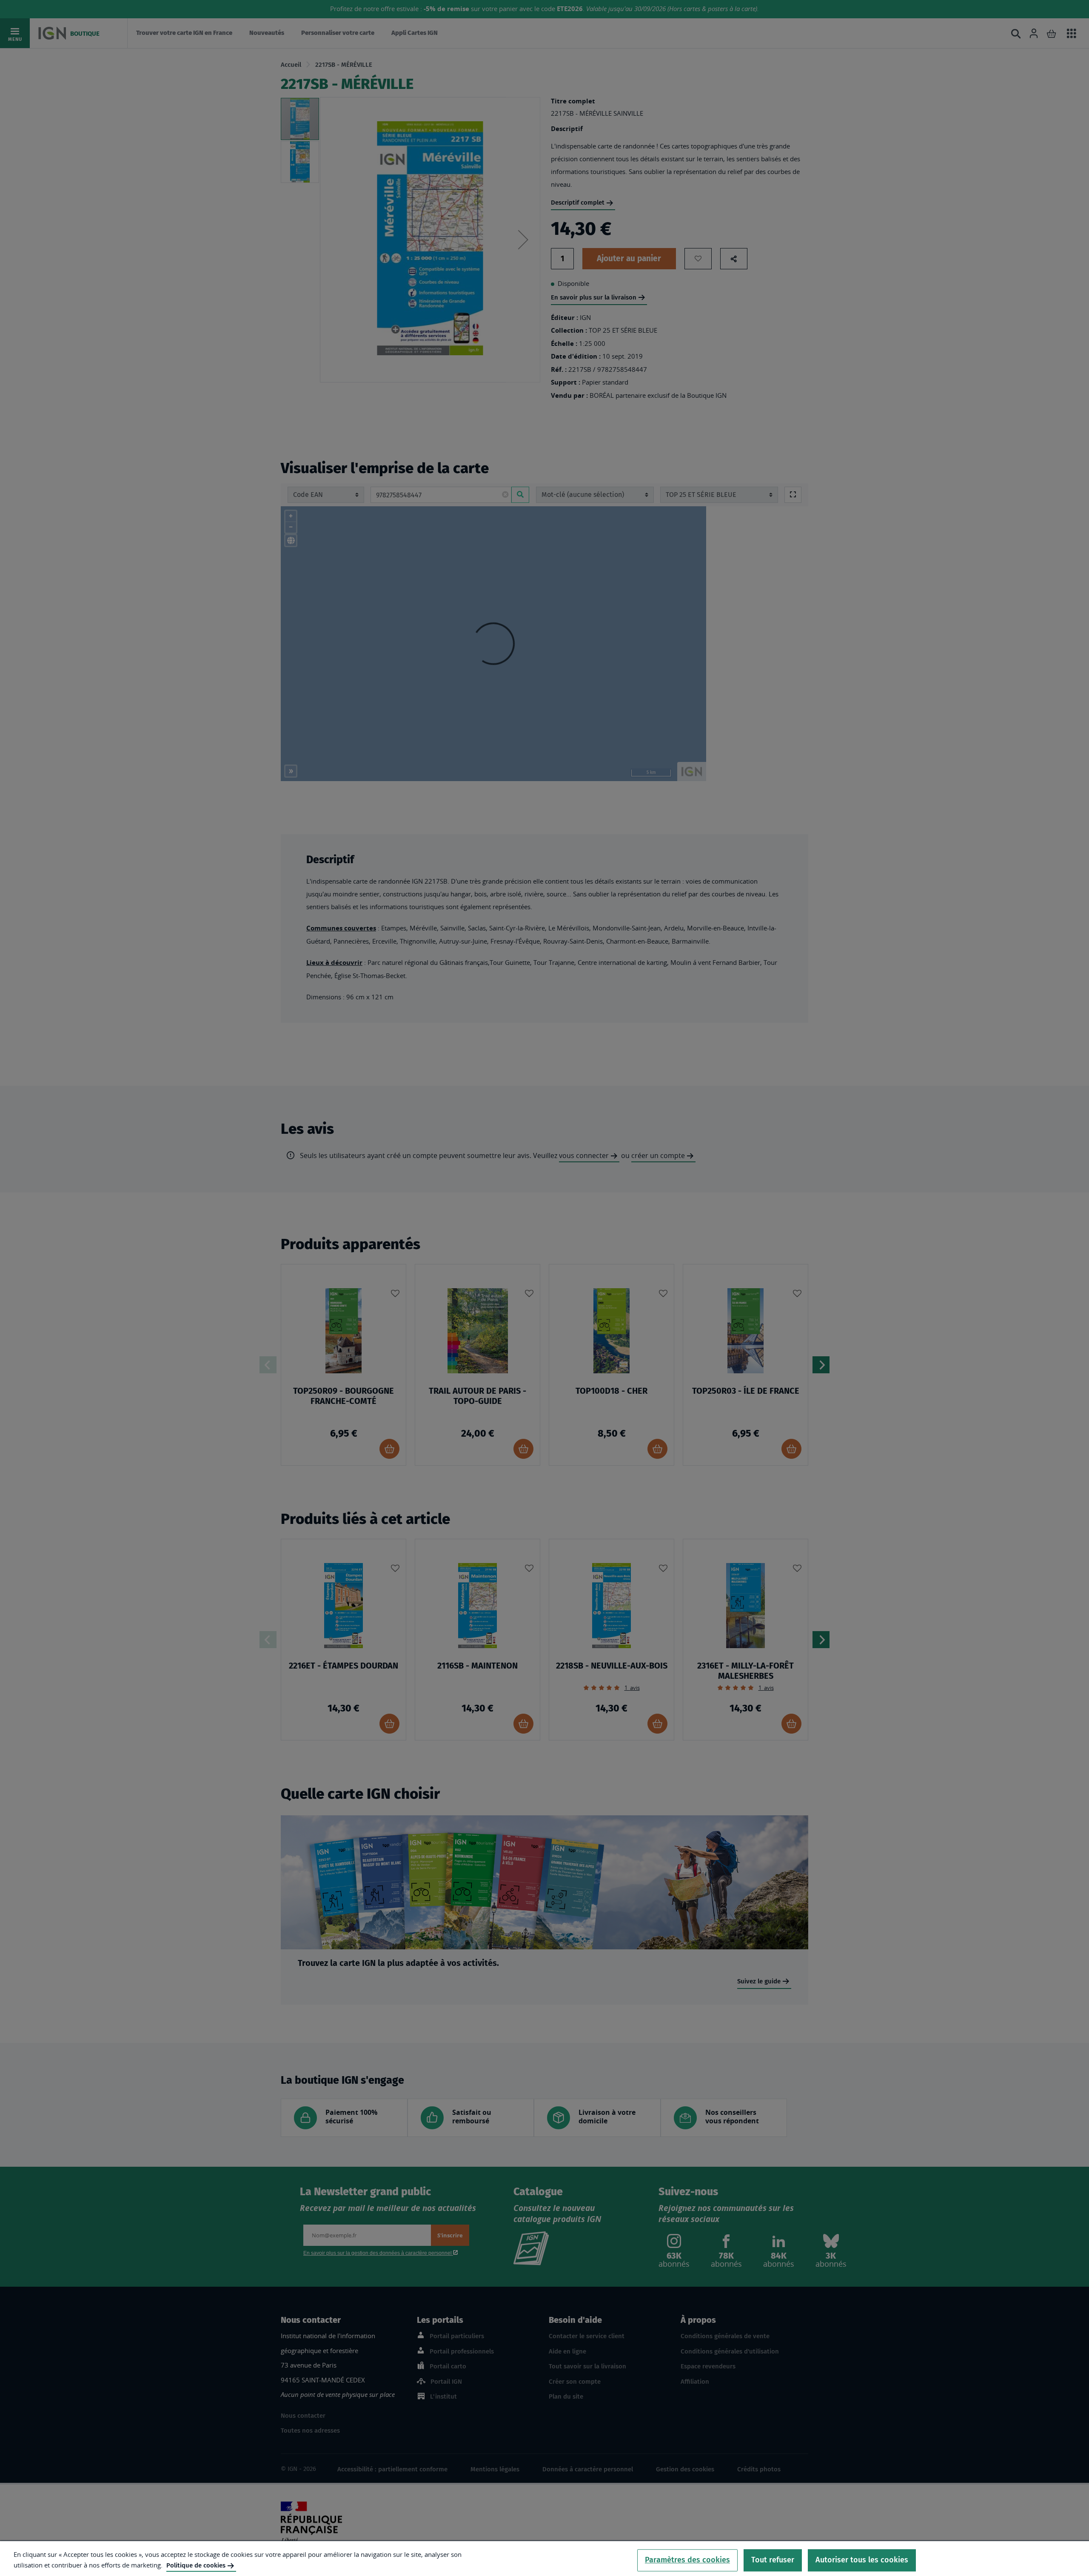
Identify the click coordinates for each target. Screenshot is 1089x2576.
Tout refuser (773, 2560)
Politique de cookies (196, 2565)
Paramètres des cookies (687, 2560)
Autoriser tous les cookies (862, 2560)
